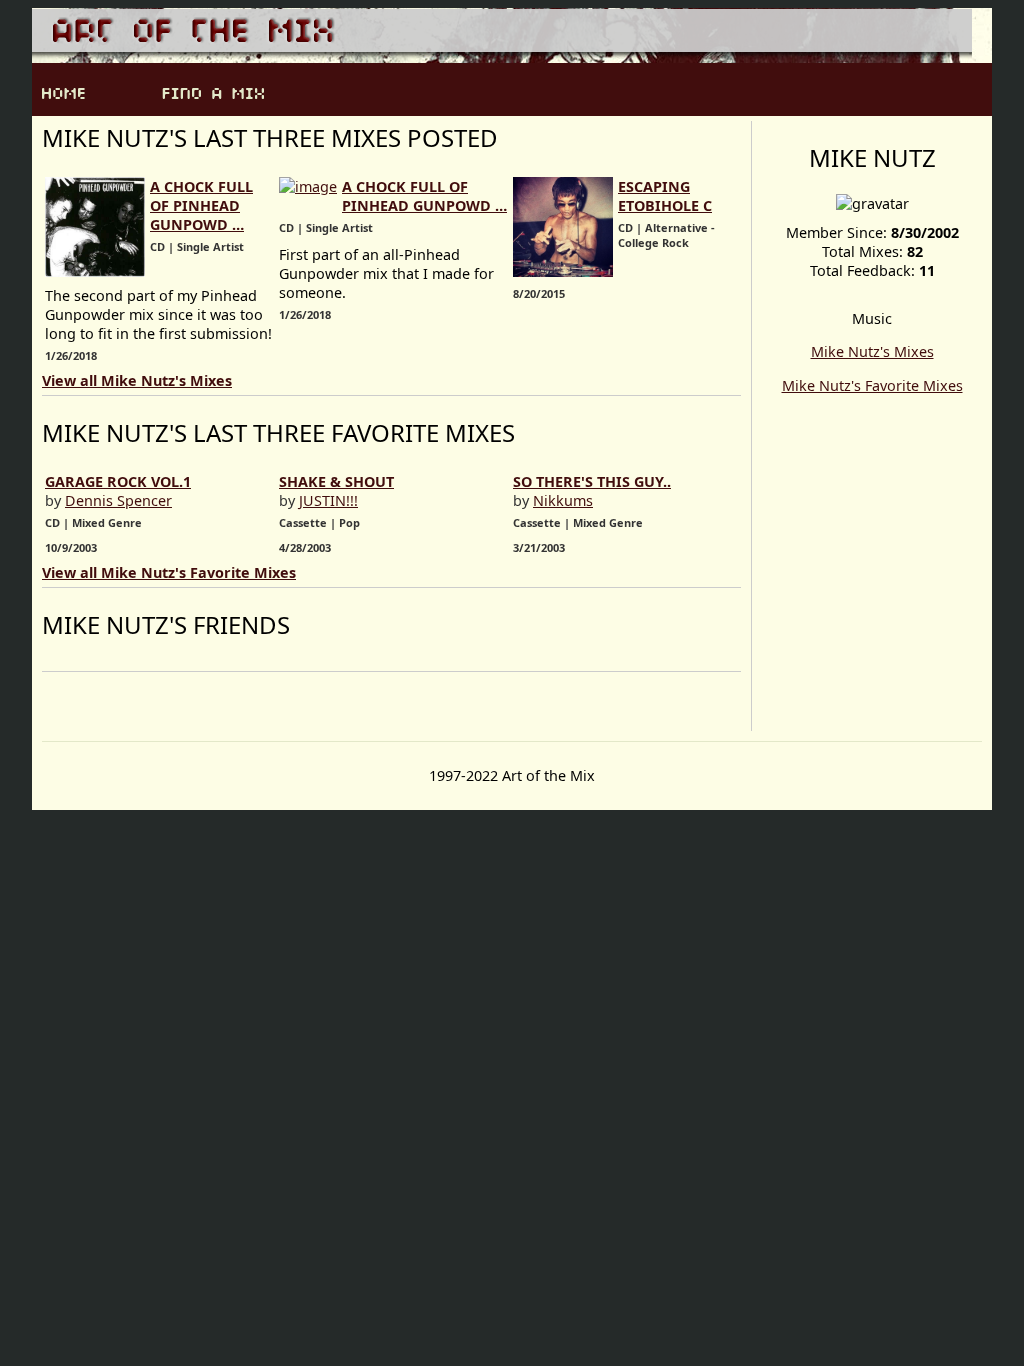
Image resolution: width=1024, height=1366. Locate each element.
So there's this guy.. (592, 481)
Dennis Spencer (118, 500)
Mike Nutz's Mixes (872, 351)
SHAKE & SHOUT (336, 481)
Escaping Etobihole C (665, 196)
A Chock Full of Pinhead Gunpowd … (424, 196)
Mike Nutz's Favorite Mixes (872, 385)
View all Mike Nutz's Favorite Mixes (169, 572)
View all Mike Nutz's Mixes (137, 380)
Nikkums (563, 500)
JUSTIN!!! (328, 500)
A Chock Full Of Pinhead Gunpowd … (201, 205)
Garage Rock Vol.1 (118, 481)
